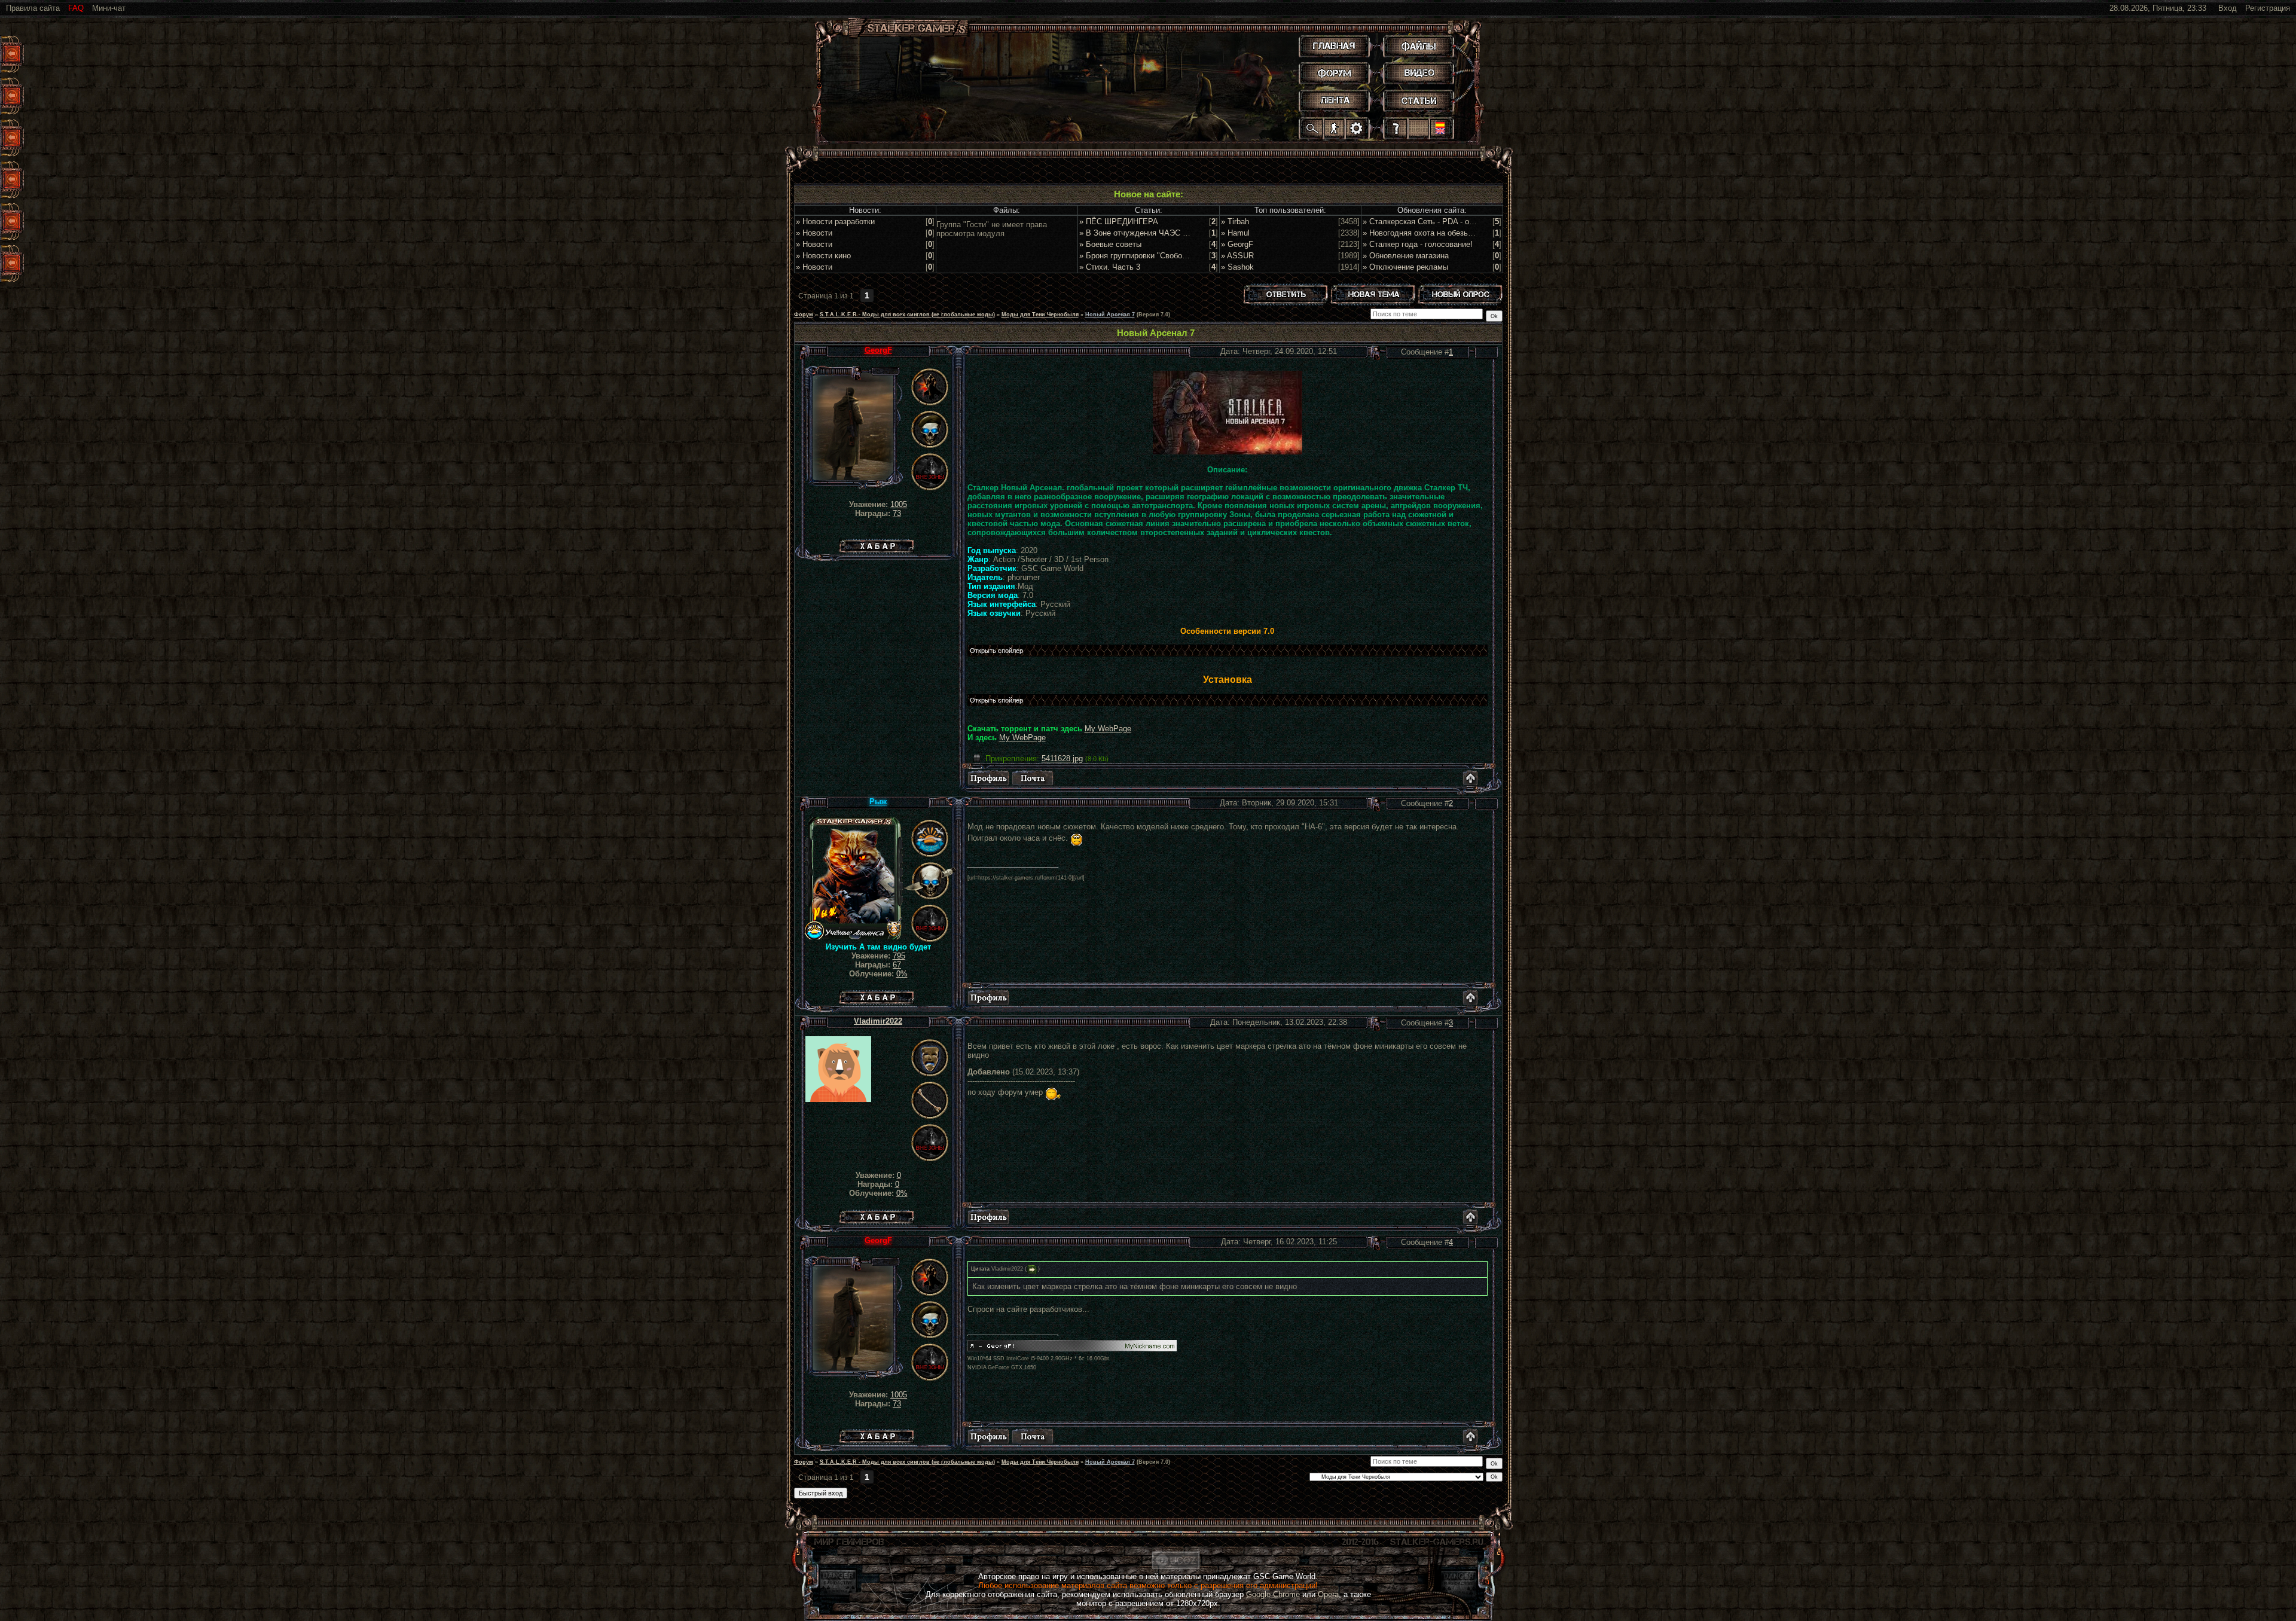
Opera (1328, 1594)
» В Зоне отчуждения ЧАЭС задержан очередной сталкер (1184, 233)
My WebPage (1108, 729)
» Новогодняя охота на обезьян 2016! (1430, 233)
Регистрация (2268, 8)
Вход (2228, 8)
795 (899, 956)
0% (902, 974)
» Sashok (1237, 267)
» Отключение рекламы (1405, 267)
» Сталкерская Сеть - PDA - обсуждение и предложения (1464, 222)
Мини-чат (109, 8)
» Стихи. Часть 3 (1110, 267)
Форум (804, 315)
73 (897, 513)
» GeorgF (1237, 244)
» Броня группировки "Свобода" (1137, 256)
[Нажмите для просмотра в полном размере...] (1228, 452)
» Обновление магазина (1406, 256)
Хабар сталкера (877, 543)
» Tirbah (1235, 222)
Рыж (878, 802)
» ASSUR (1237, 256)
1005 (899, 504)
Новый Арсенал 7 (1110, 315)
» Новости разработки (835, 222)
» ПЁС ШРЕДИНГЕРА (1119, 222)
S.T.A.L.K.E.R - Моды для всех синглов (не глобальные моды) (907, 315)
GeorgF (878, 350)
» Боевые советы (1110, 244)
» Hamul (1235, 233)
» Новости (814, 233)
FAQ (76, 8)
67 (897, 965)
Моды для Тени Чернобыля (1040, 315)
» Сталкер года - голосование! (1418, 244)
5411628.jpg (1062, 758)
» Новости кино (823, 256)
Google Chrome (1273, 1594)
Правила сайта (33, 8)
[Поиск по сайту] (1312, 128)
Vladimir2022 (878, 1021)
